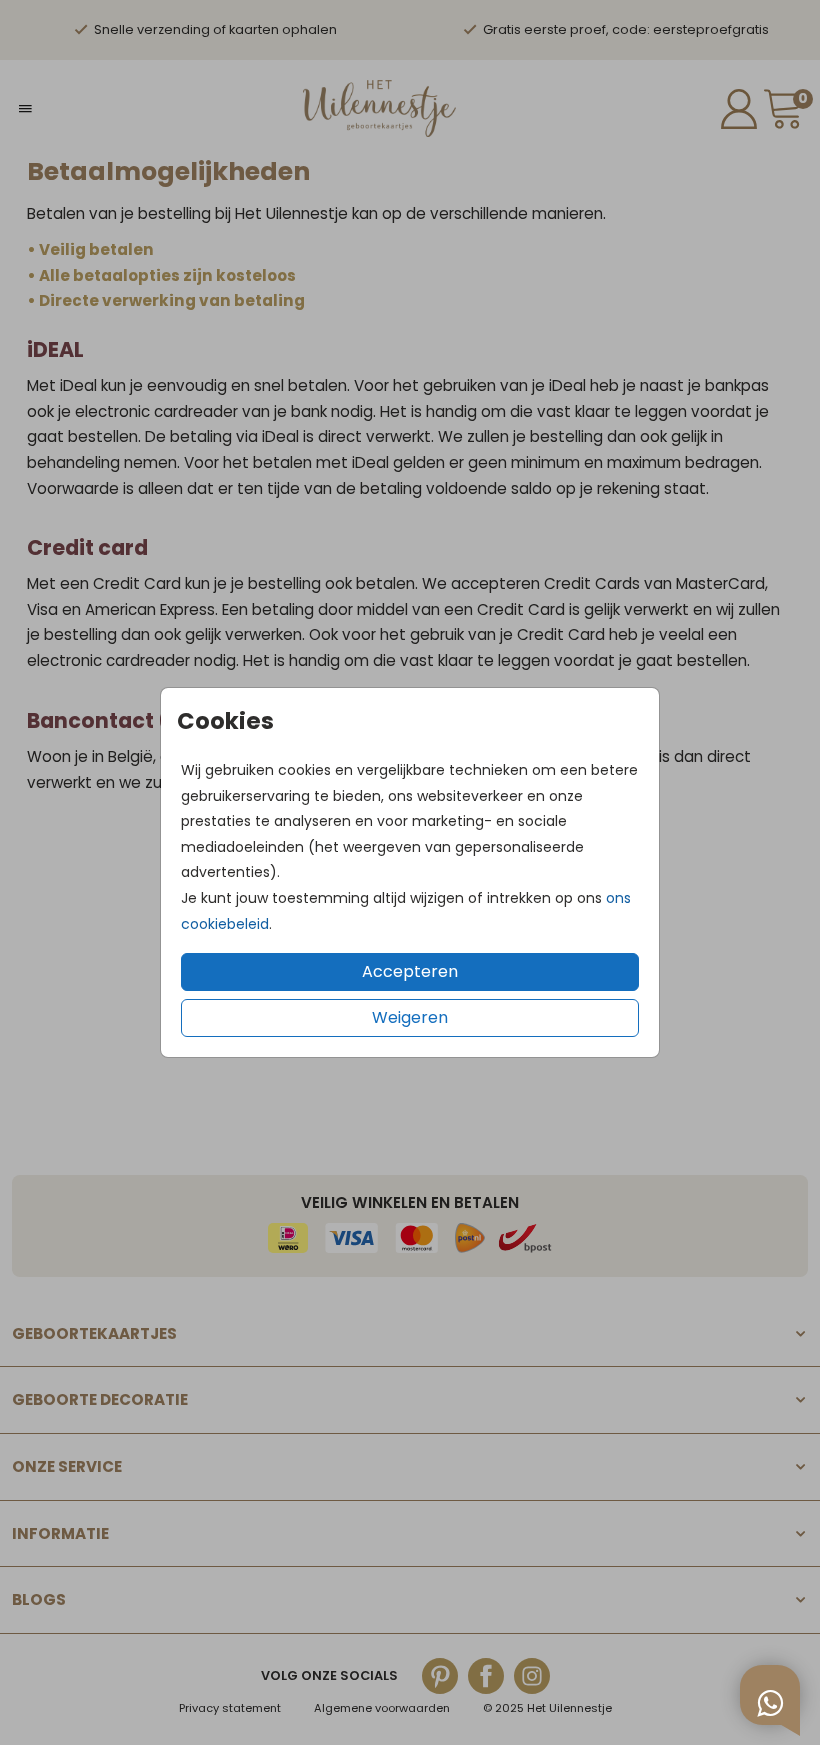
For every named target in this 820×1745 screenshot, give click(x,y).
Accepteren (410, 971)
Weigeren (410, 1017)
